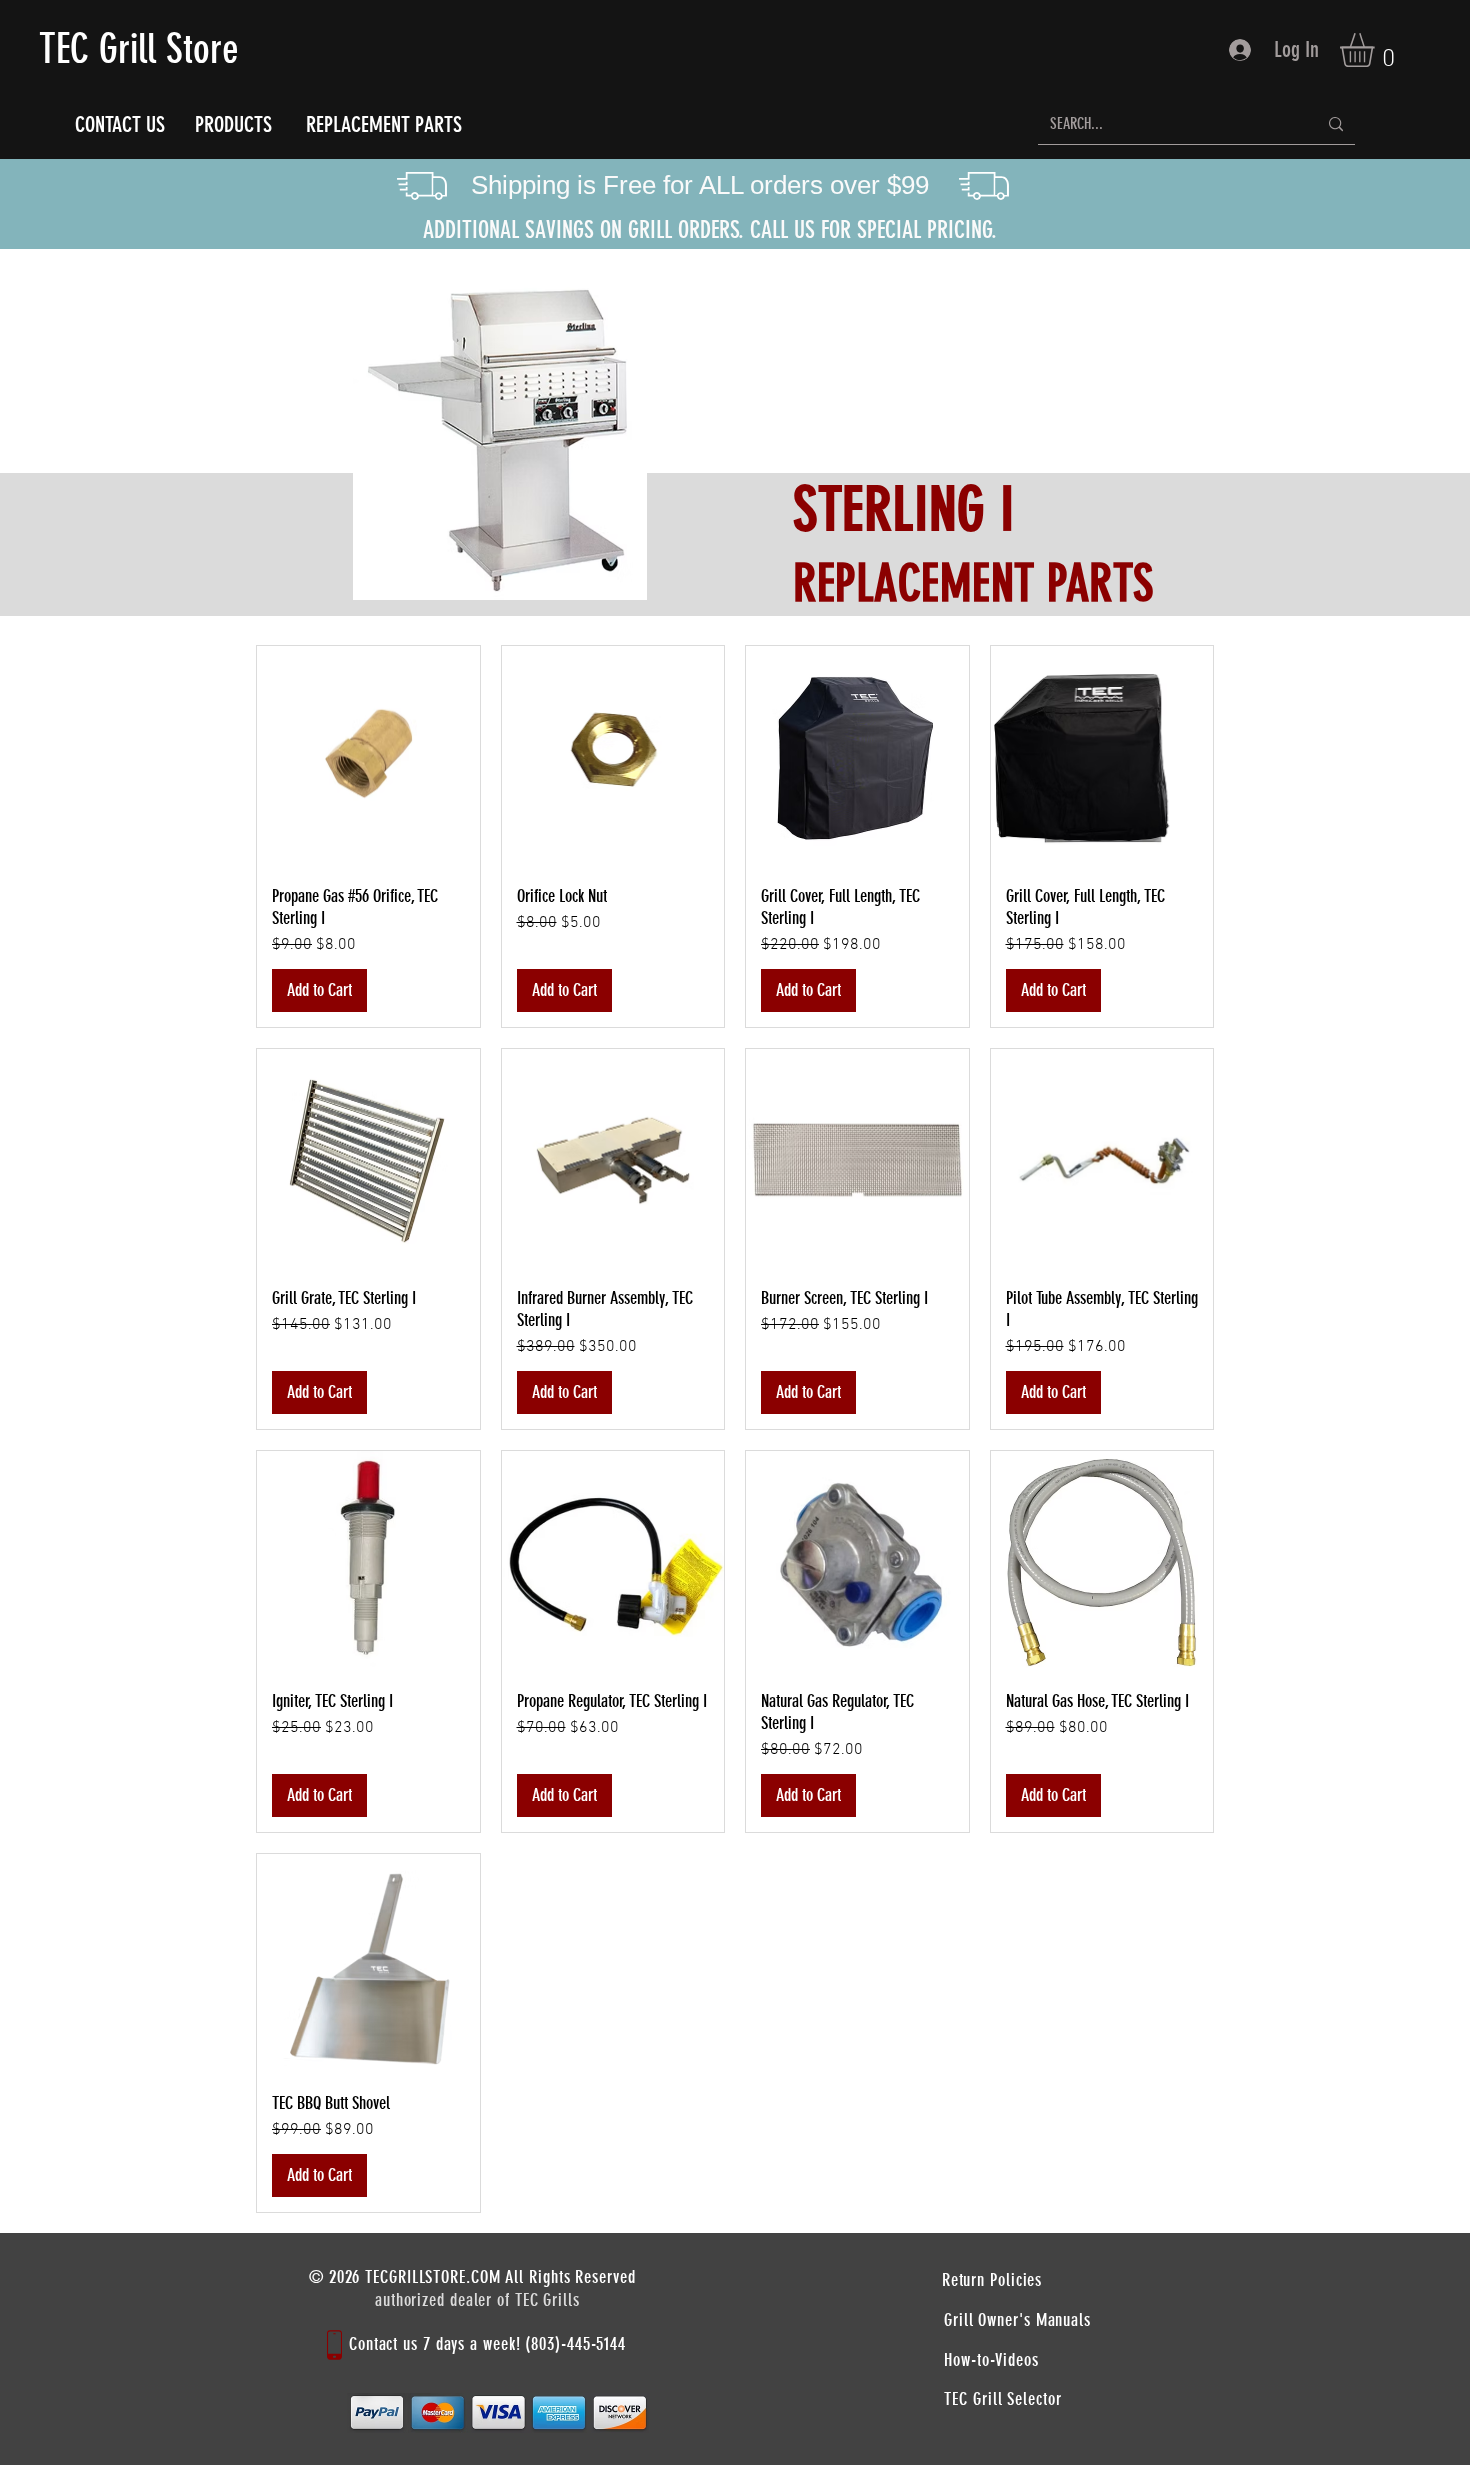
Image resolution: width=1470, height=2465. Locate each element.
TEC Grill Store (139, 49)
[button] (1377, 50)
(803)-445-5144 (575, 2344)
